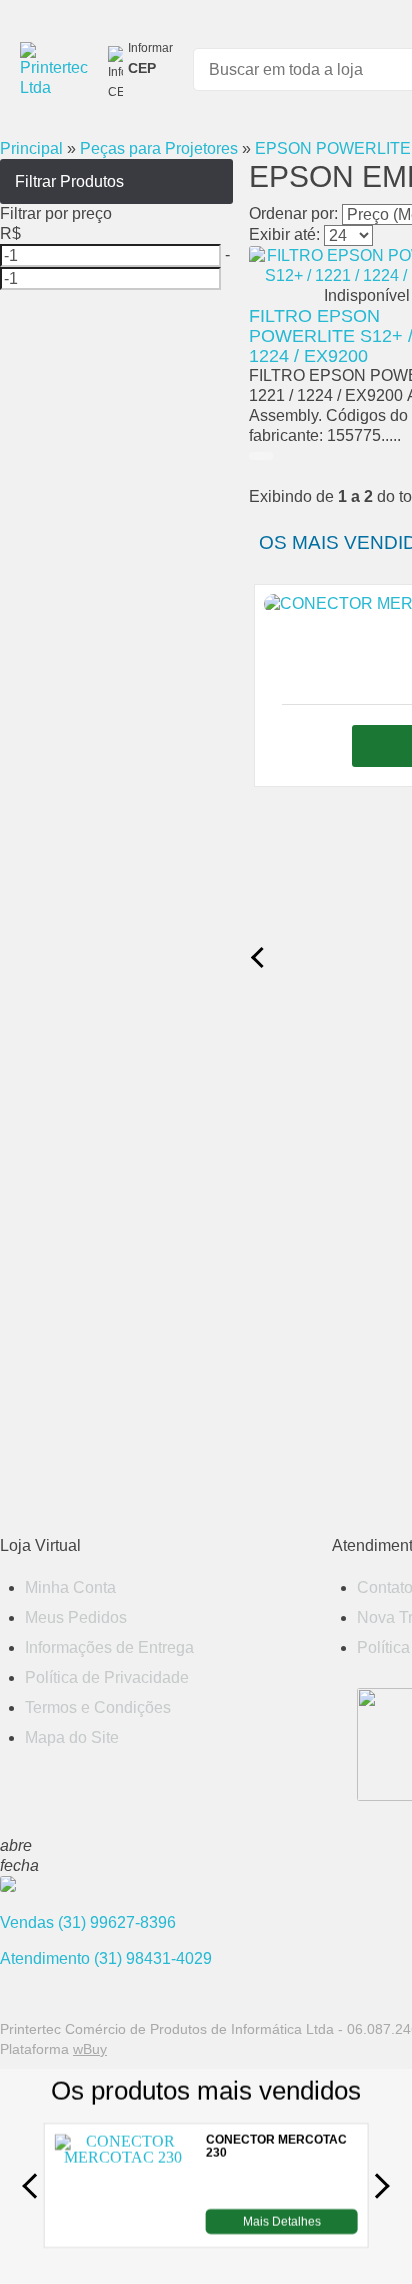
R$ (10, 233)
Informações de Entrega (109, 1647)
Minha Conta (70, 1587)
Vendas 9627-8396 (88, 1922)
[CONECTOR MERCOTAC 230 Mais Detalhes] (122, 2228)
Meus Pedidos (76, 1617)
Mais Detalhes (282, 2221)
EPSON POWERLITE (333, 148)
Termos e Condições (98, 1707)
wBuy (90, 2049)
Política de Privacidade (107, 1677)
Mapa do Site (72, 1737)
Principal (31, 148)
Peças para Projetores (159, 148)
